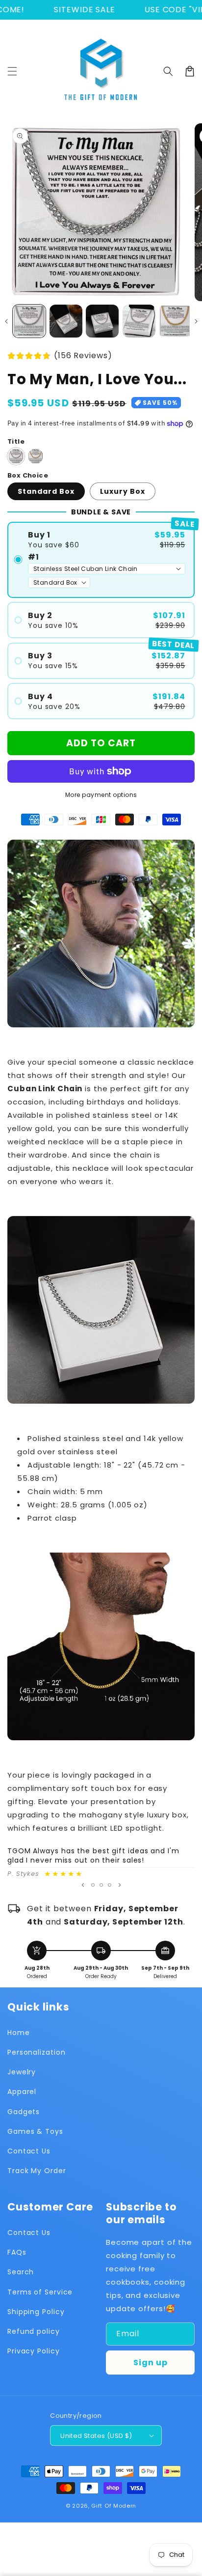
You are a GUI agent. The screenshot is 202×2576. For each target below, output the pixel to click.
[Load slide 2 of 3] (101, 1885)
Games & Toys (35, 2131)
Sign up (151, 2363)
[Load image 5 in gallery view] (175, 321)
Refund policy (34, 2331)
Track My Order (37, 2171)
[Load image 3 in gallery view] (102, 321)
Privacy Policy (34, 2351)
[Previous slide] (83, 1885)
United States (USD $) (96, 2436)
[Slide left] (6, 321)
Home (19, 2033)
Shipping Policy (36, 2312)
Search (21, 2272)
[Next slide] (120, 1885)
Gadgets (24, 2112)
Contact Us (29, 2151)
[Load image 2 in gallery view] (66, 321)
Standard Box (46, 491)
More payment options (101, 795)
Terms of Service (40, 2292)
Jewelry (22, 2072)
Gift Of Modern (114, 2506)
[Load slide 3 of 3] (110, 1885)
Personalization (37, 2052)
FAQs (17, 2252)
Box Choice (28, 475)
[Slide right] (196, 321)
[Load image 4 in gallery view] (139, 321)
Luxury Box (123, 491)
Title (16, 441)
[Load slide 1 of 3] (93, 1885)
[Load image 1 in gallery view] (29, 321)
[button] (12, 71)
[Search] (168, 71)
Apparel (22, 2092)
